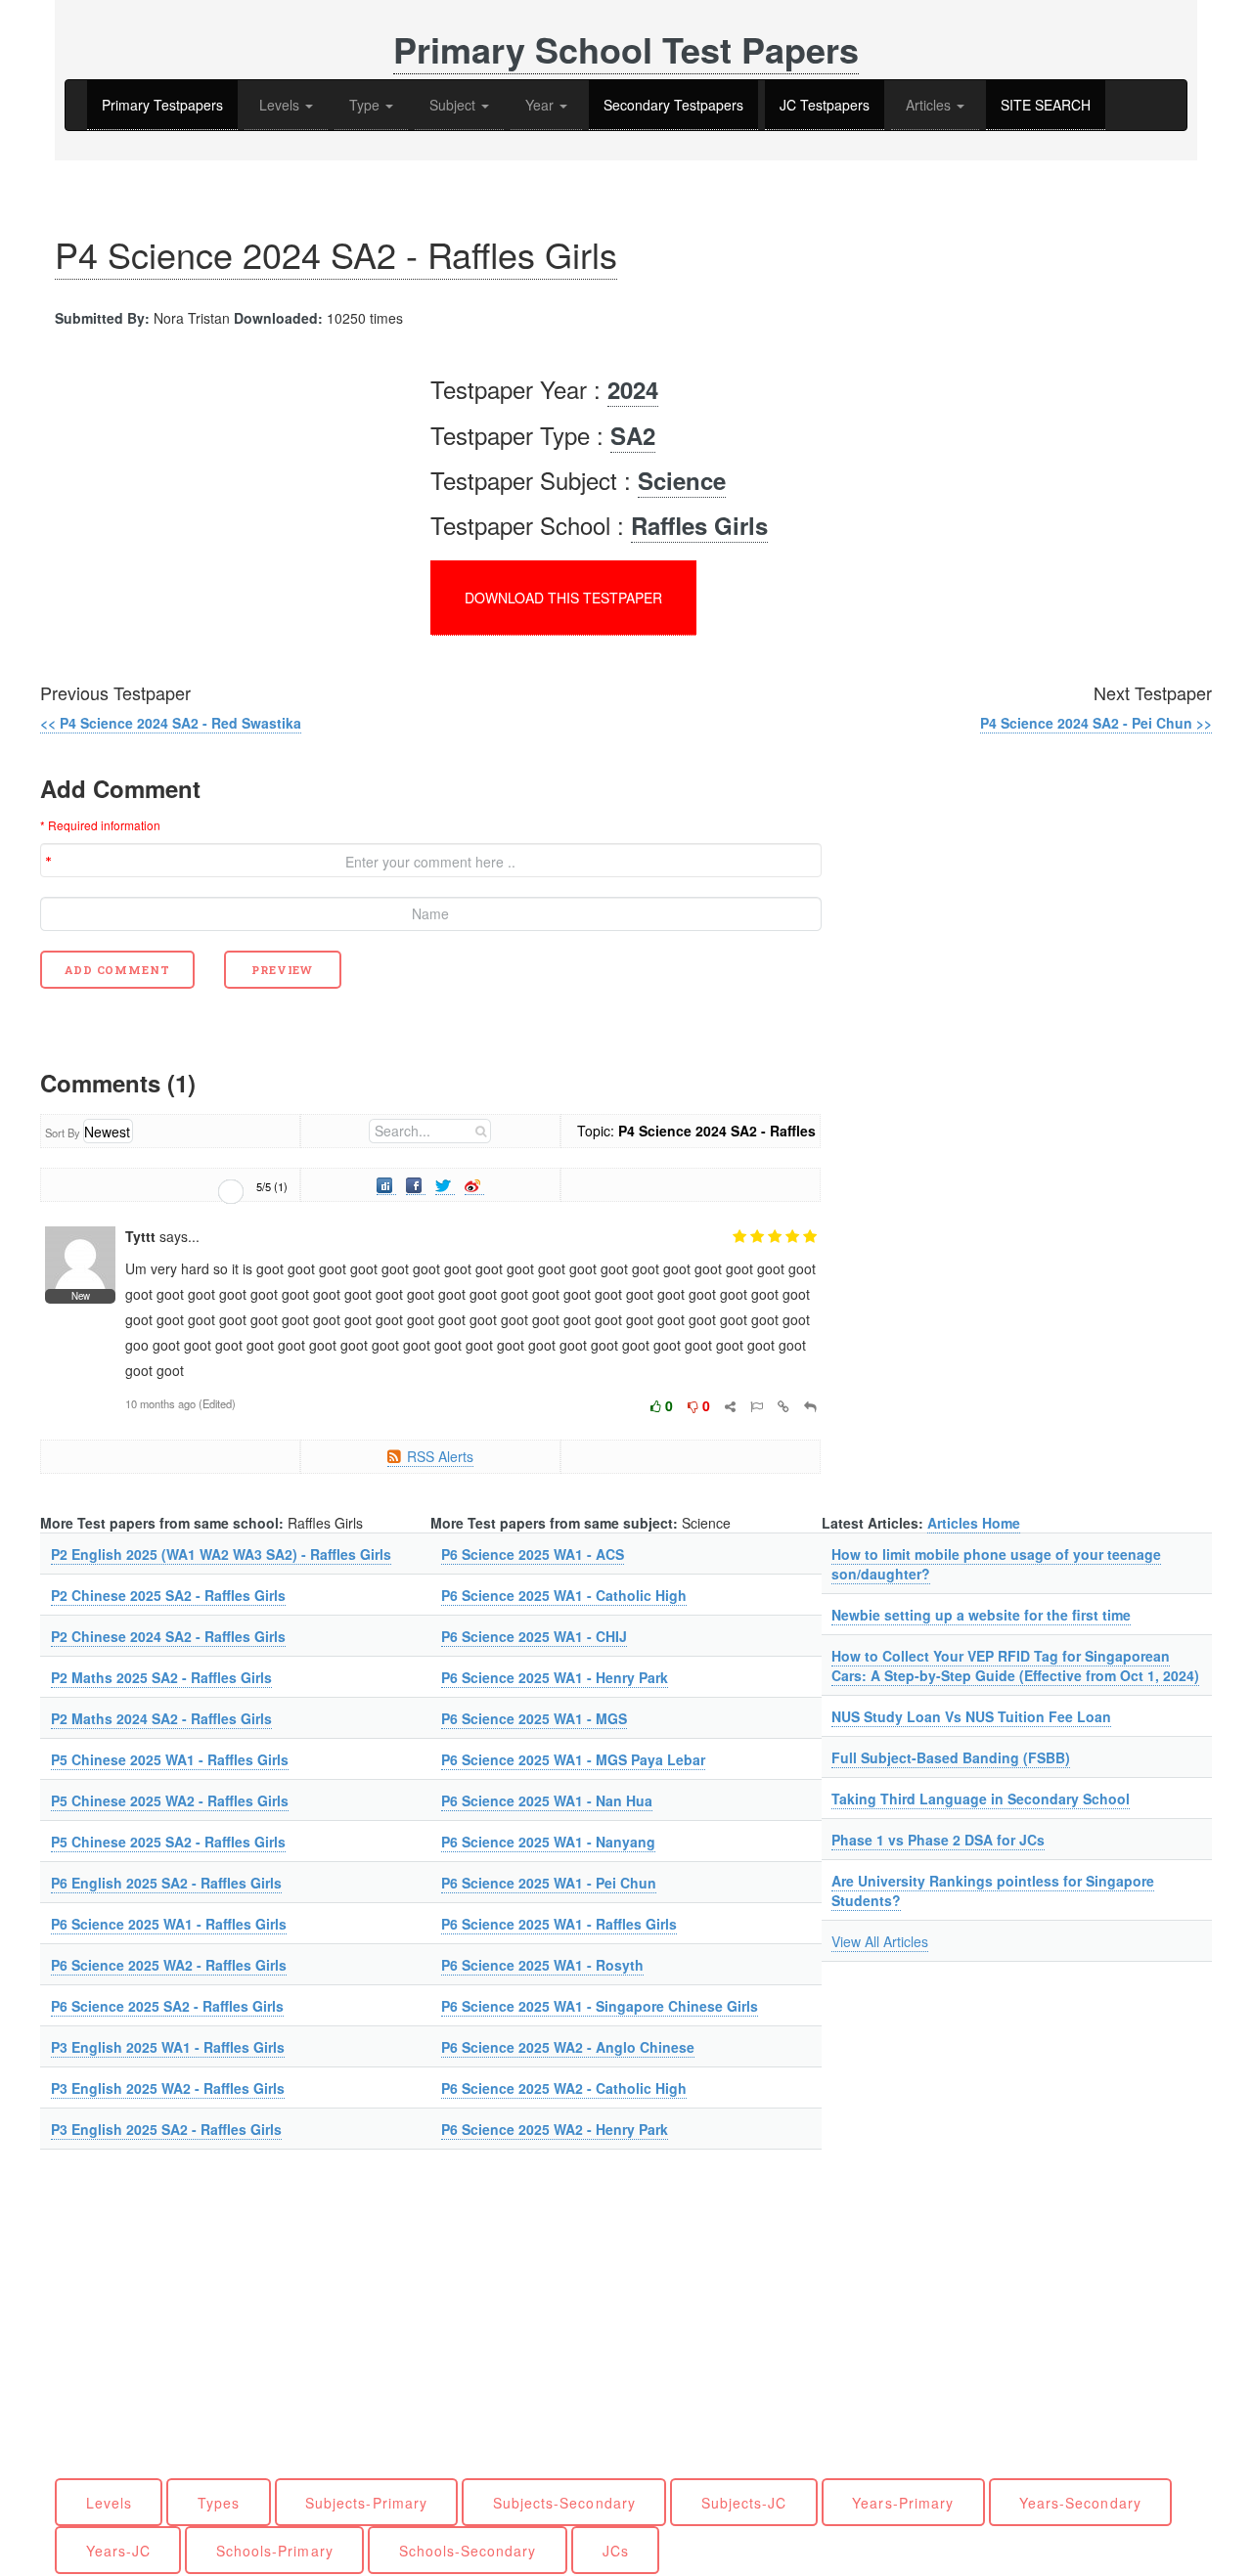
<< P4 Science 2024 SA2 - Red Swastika (171, 723)
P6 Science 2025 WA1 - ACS (533, 1554)
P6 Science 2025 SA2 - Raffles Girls (167, 2006)
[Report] (757, 1406)
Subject (454, 105)
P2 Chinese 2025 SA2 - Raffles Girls (168, 1595)
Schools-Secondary (468, 2551)
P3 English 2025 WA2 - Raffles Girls (168, 2088)
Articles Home (974, 1523)
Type (366, 105)
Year (541, 105)
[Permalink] (783, 1406)
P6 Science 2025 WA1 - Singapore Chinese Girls (600, 2006)
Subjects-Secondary (564, 2503)
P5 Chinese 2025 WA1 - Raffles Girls (170, 1759)
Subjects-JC (744, 2503)
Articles (930, 105)
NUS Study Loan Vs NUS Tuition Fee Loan (971, 1716)
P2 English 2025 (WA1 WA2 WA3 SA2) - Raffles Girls (221, 1554)
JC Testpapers (825, 105)
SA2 (633, 435)
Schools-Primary (275, 2551)
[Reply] (810, 1406)
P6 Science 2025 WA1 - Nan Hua (547, 1800)
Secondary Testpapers (673, 105)
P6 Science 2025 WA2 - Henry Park (555, 2129)
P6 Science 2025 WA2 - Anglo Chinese (568, 2047)
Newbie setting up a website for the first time (981, 1615)
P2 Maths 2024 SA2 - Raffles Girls (161, 1718)
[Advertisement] (204, 494)
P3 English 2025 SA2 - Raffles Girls (166, 2129)
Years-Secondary (1080, 2503)
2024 (633, 389)
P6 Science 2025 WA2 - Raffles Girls (169, 1965)
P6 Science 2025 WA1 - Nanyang (548, 1842)
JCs (616, 2551)
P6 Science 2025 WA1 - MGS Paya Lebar (573, 1759)
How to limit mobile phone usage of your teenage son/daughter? (996, 1564)
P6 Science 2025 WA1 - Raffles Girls (169, 1924)
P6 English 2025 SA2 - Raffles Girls (166, 1883)
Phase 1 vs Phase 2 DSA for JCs (938, 1840)
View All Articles (880, 1941)
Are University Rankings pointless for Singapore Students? (993, 1890)
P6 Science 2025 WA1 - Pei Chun (549, 1883)
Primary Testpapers (162, 105)
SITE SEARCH (1046, 105)
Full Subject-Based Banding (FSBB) (951, 1757)
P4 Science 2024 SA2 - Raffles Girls (336, 254)
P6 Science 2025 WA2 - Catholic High (564, 2088)
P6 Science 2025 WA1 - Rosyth (542, 1965)
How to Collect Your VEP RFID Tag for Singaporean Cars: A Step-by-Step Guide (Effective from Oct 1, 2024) (1015, 1666)
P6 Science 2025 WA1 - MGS (534, 1718)
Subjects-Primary (366, 2503)
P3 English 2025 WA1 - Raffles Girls (168, 2047)
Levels (281, 105)
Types (219, 2503)
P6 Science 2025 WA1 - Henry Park (555, 1677)
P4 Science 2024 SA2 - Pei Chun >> (1096, 723)
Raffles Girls (699, 525)
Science (682, 480)
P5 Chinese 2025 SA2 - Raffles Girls (168, 1842)
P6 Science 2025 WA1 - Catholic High (564, 1595)
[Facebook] (416, 1185)
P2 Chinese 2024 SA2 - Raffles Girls (168, 1636)
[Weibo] (474, 1185)
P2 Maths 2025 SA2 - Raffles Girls (161, 1677)
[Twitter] (445, 1185)
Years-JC (118, 2551)
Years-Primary (903, 2503)
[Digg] (386, 1185)
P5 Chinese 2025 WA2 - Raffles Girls (170, 1800)
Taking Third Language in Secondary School (981, 1799)
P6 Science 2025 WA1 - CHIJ (534, 1636)
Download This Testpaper (563, 598)
